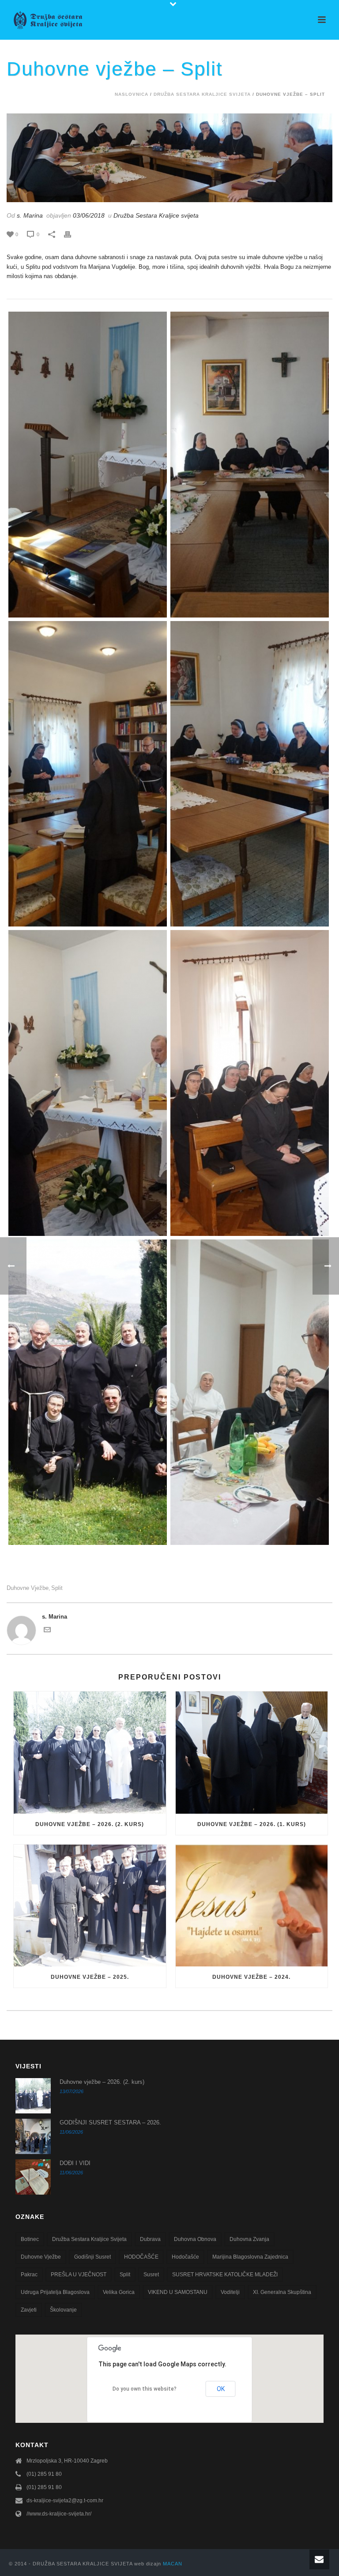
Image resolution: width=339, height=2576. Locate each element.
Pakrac (29, 2275)
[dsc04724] (88, 1392)
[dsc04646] (88, 774)
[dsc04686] (88, 1083)
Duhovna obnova (195, 2239)
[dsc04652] (250, 774)
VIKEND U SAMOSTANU (178, 2292)
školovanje (63, 2310)
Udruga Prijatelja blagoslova (55, 2292)
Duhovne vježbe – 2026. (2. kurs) (90, 1824)
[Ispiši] (72, 234)
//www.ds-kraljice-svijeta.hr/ (59, 2514)
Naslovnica (132, 94)
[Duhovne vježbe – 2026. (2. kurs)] (90, 1753)
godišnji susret (92, 2257)
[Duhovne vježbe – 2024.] (252, 1906)
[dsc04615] (88, 465)
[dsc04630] (250, 465)
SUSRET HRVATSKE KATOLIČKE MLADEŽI (225, 2275)
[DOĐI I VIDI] (33, 2177)
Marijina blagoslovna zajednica (250, 2257)
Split (57, 1588)
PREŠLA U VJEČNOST (79, 2275)
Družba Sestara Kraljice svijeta (202, 94)
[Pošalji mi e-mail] (47, 1631)
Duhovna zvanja (249, 2239)
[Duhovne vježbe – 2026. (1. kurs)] (252, 1753)
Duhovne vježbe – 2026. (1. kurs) (252, 1824)
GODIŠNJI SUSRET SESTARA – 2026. (110, 2122)
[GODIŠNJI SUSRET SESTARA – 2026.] (33, 2136)
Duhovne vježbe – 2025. (90, 1977)
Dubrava (150, 2239)
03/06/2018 (89, 215)
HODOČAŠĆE (141, 2257)
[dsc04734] (250, 1392)
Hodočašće (185, 2257)
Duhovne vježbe (28, 1588)
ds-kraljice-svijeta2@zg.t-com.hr (65, 2501)
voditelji (230, 2292)
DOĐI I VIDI (75, 2163)
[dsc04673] (250, 1083)
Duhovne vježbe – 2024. (251, 1977)
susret (151, 2275)
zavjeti (29, 2310)
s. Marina (30, 215)
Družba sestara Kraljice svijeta (89, 2239)
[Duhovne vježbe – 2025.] (90, 1906)
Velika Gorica (119, 2292)
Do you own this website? (145, 2389)
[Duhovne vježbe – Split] (169, 158)
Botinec (30, 2239)
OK (221, 2389)
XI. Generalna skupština (282, 2292)
